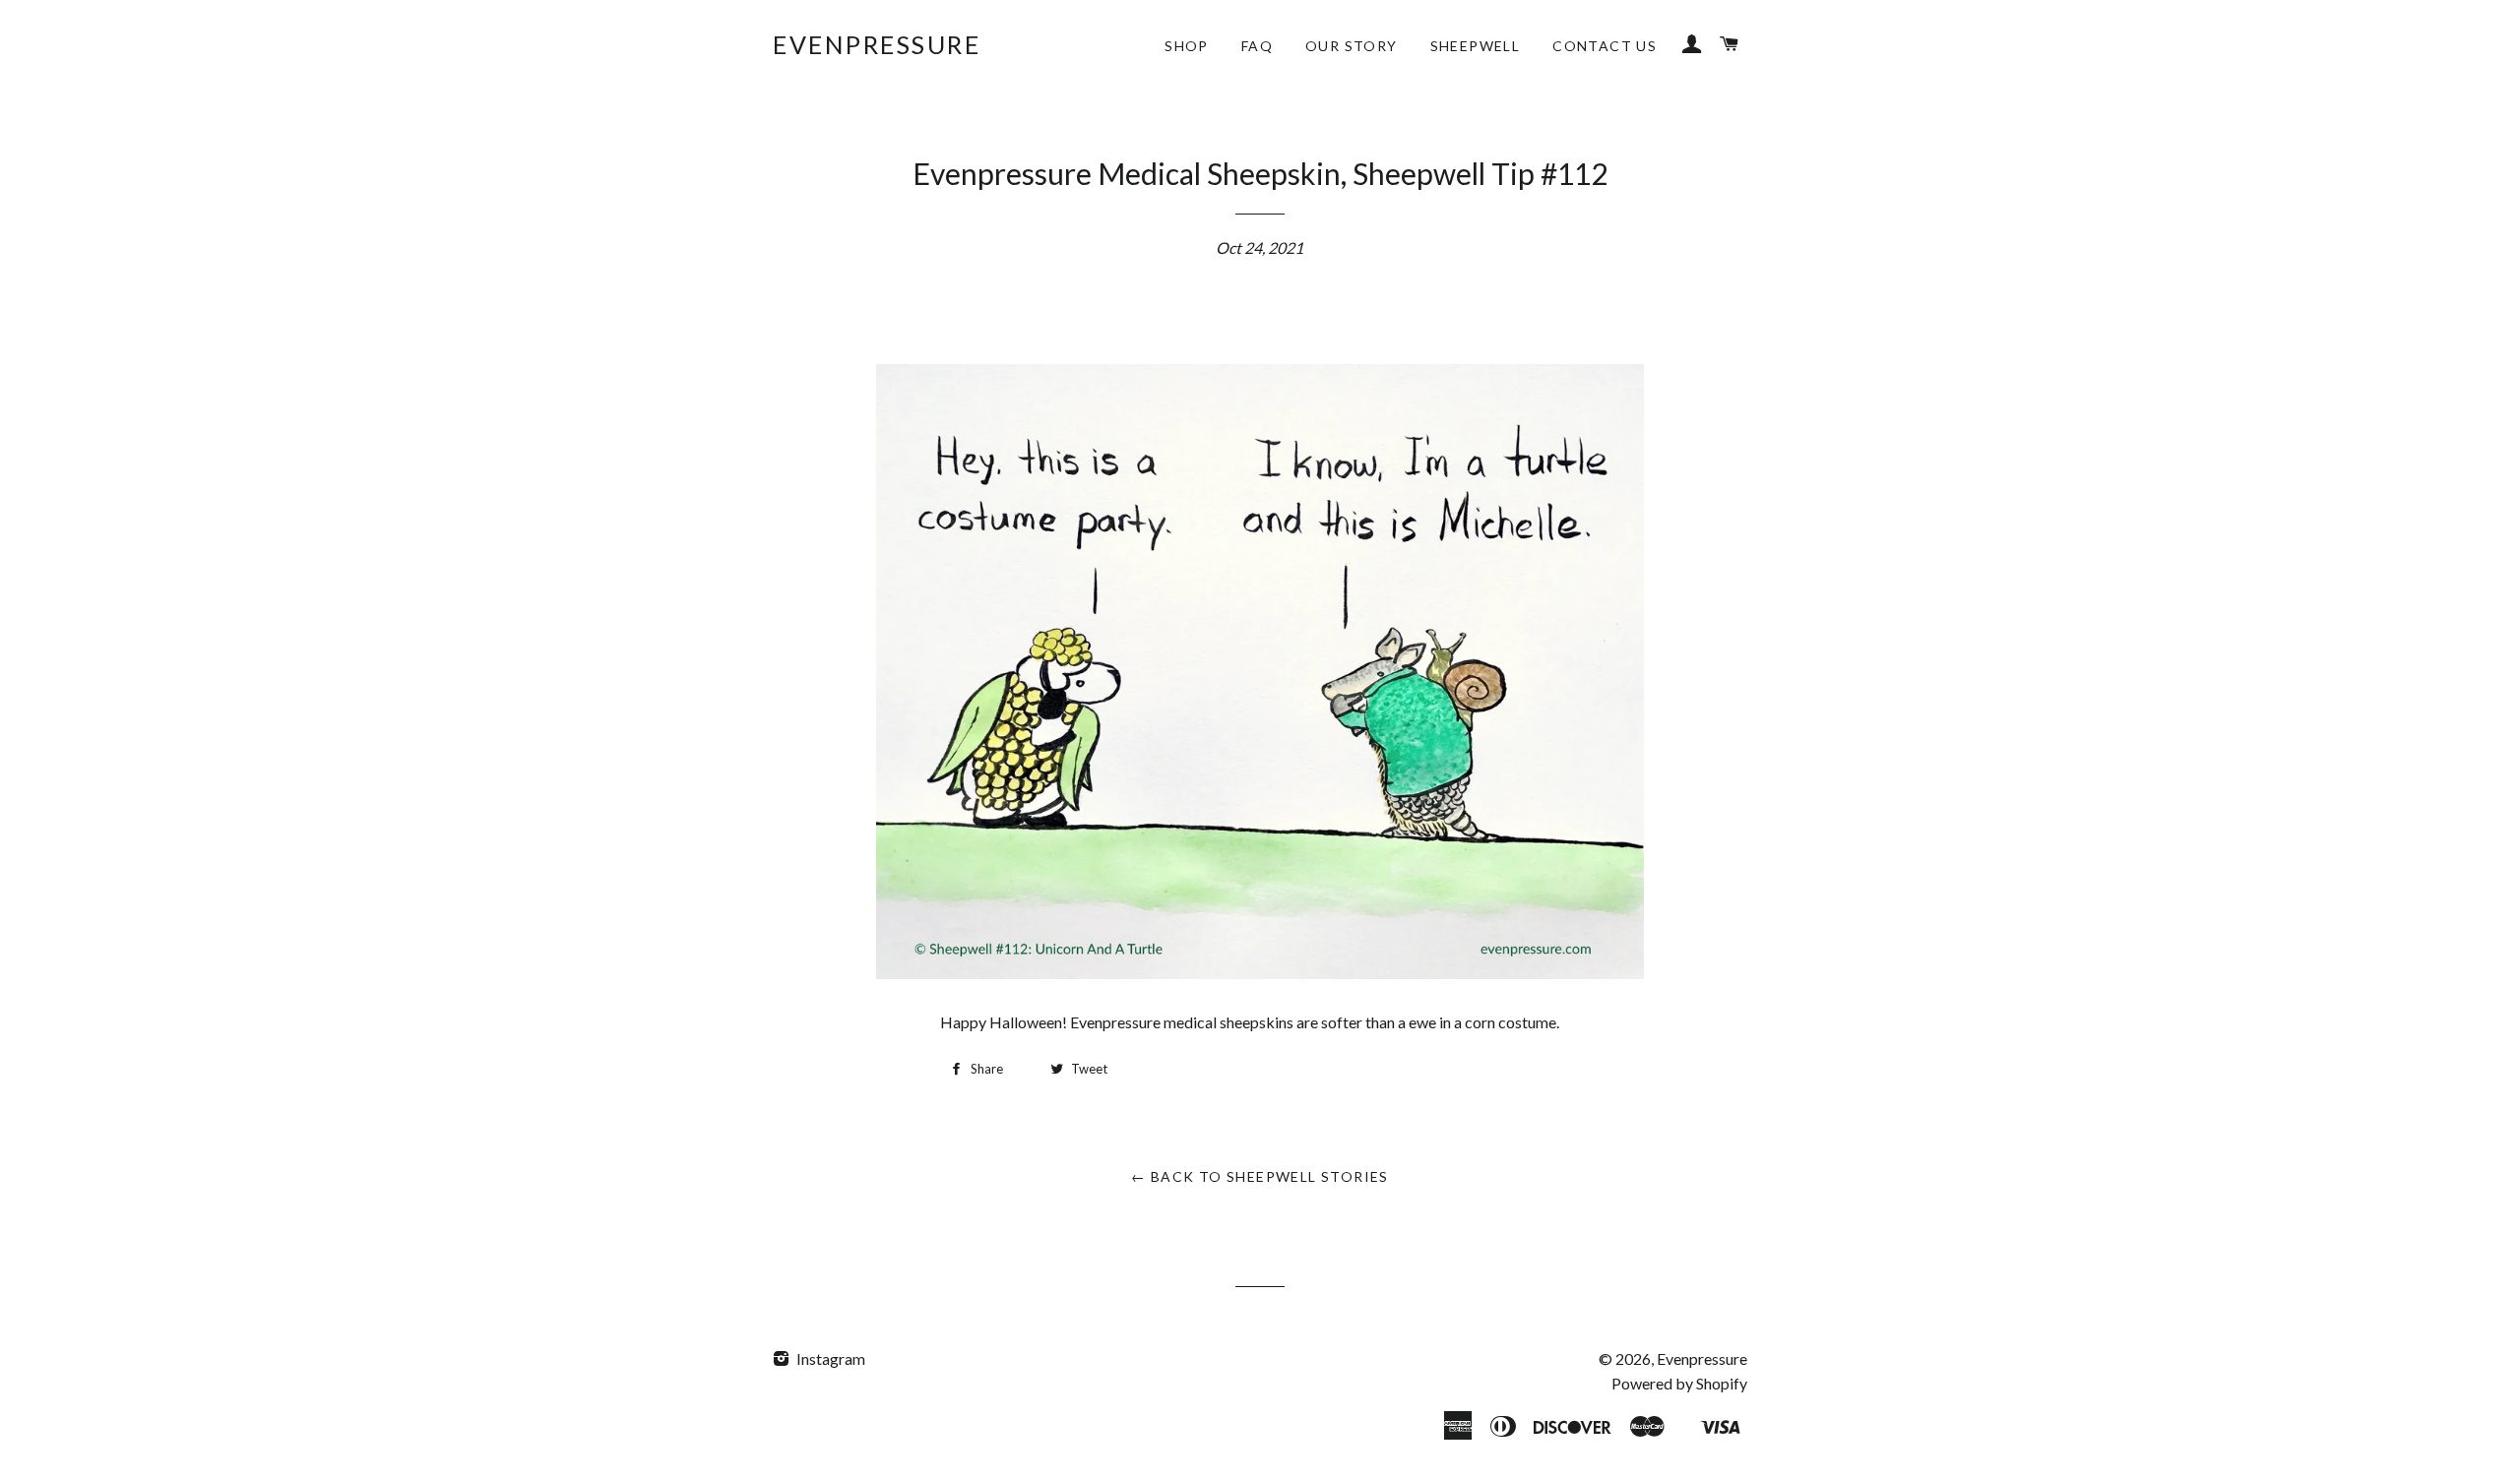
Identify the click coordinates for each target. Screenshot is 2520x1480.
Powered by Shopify (1679, 1383)
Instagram (829, 1358)
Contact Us (1605, 46)
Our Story (1352, 46)
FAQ (1257, 46)
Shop (1187, 46)
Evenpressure (877, 44)
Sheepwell (1476, 46)
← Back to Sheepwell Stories (1260, 1176)
